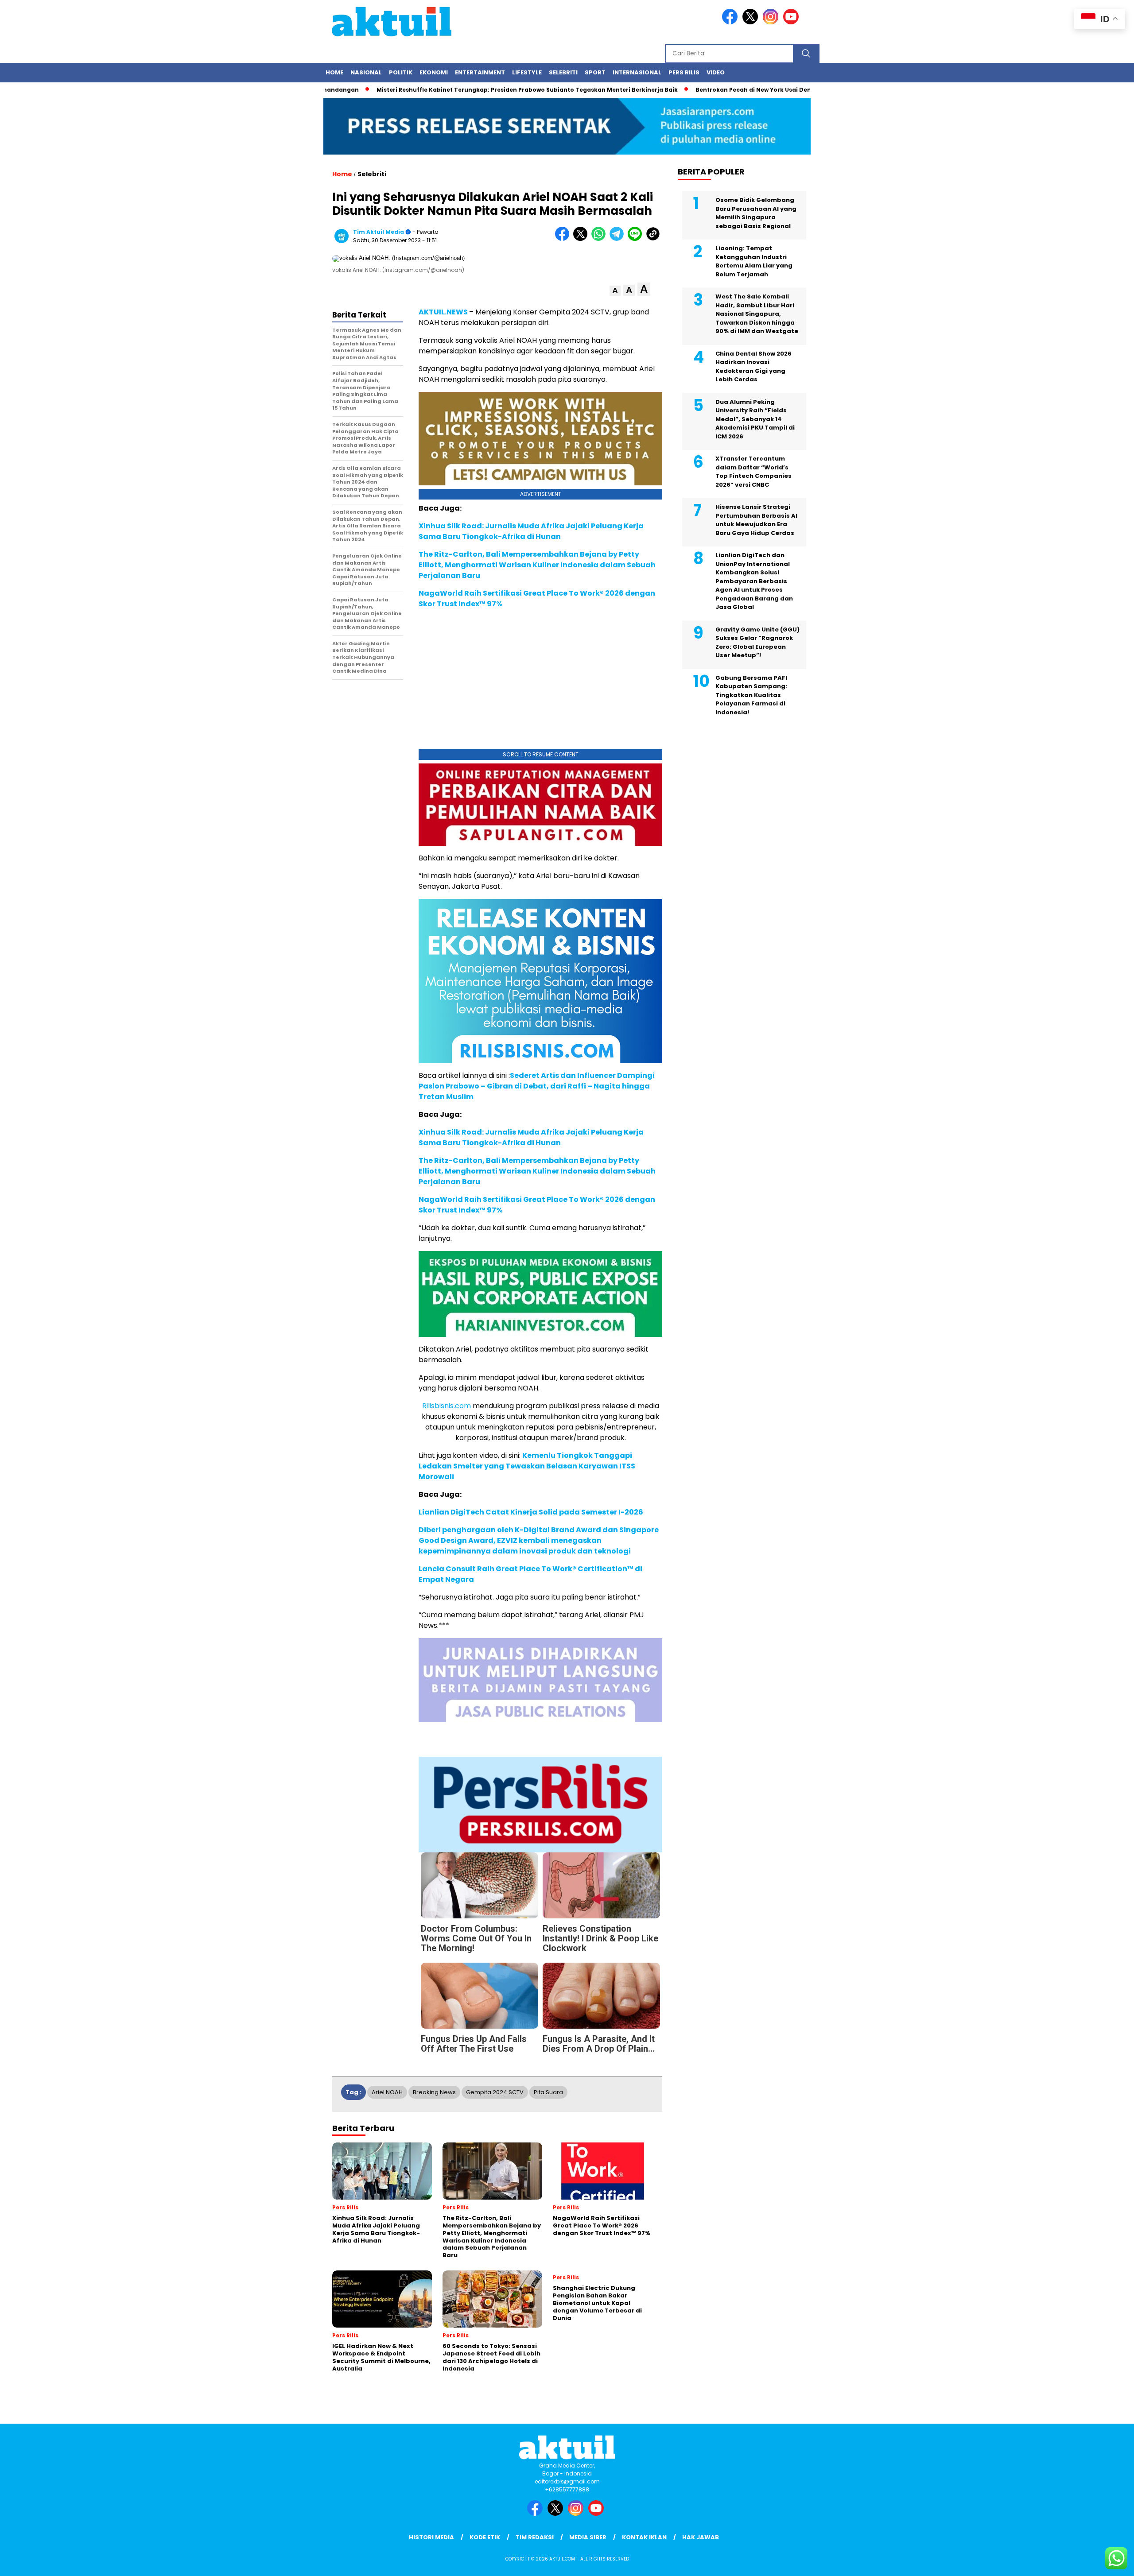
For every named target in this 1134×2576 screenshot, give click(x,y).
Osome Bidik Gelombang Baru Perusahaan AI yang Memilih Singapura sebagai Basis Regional (756, 213)
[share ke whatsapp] (600, 239)
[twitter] (752, 22)
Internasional (637, 72)
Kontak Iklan (644, 2537)
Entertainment (480, 72)
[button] (615, 291)
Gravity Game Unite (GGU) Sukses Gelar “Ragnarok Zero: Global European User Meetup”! (757, 643)
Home (334, 72)
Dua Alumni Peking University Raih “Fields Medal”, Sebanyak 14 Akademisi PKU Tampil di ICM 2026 (755, 419)
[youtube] (792, 22)
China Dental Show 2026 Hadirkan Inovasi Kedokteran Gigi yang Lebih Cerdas (753, 367)
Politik (401, 72)
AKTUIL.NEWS (443, 312)
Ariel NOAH (387, 2092)
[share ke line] (637, 239)
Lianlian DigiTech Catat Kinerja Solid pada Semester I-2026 (531, 1512)
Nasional (366, 72)
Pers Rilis (684, 72)
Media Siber (588, 2537)
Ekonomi (434, 72)
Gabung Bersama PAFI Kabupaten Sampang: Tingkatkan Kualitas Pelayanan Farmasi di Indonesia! (751, 695)
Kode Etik (485, 2537)
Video (716, 72)
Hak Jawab (701, 2537)
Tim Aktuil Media (379, 232)
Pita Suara (548, 2092)
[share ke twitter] (582, 239)
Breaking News (434, 2092)
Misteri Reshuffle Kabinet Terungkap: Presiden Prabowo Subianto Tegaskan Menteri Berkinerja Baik (502, 90)
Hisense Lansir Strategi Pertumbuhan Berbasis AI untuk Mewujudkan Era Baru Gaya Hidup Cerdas (756, 520)
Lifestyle (527, 72)
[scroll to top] (1093, 2562)
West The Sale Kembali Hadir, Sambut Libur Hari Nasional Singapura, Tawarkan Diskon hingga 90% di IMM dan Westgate (757, 314)
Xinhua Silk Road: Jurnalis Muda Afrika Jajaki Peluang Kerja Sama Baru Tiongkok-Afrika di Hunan (531, 531)
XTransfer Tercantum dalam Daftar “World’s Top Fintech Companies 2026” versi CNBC (753, 472)
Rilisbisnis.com (447, 1406)
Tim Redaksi (535, 2537)
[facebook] (731, 22)
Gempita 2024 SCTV (495, 2092)
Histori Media (431, 2537)
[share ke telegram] (619, 239)
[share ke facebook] (564, 239)
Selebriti (563, 72)
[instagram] (772, 22)
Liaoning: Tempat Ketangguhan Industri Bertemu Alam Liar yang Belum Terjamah (754, 261)
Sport (595, 72)
